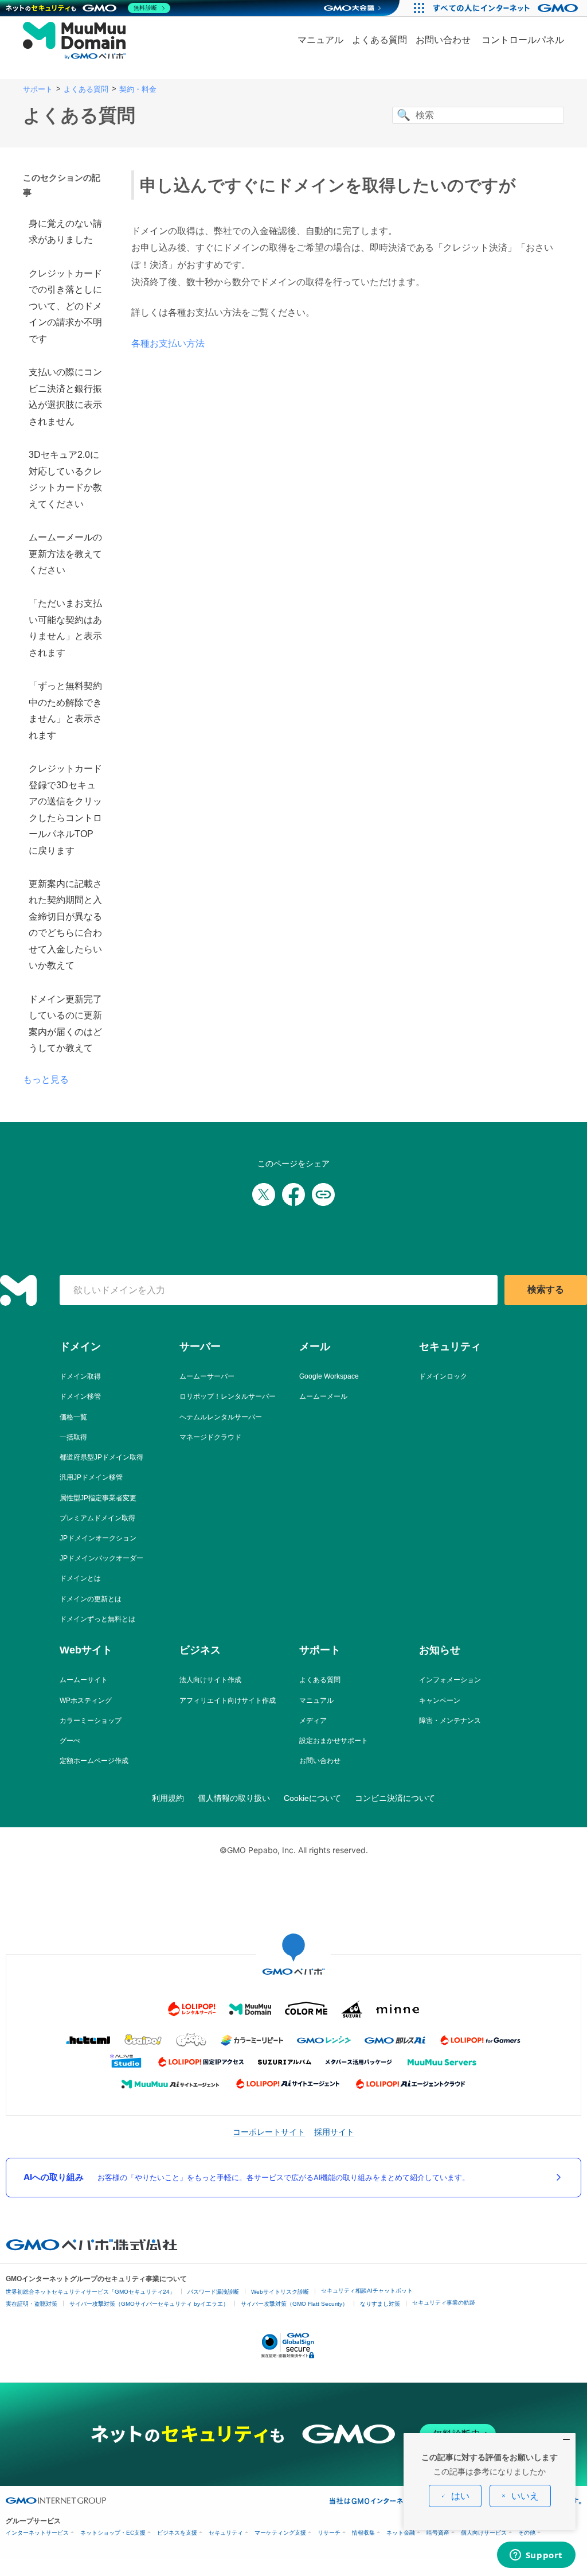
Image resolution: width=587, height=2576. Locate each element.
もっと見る (46, 1079)
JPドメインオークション (98, 1538)
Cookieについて (312, 1798)
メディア (313, 1721)
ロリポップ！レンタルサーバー (228, 1396)
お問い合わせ (443, 40)
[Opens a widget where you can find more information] (536, 2556)
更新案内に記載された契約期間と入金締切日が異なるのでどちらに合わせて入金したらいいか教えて (65, 925)
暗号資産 (438, 2533)
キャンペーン (440, 1701)
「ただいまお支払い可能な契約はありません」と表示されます (65, 628)
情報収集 (363, 2533)
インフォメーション (450, 1680)
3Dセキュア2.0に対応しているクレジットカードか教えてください (65, 479)
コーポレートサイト (269, 2132)
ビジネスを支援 (177, 2533)
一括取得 (73, 1437)
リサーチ (329, 2533)
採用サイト (334, 2132)
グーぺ (70, 1741)
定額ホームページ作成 (94, 1761)
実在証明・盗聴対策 (32, 2304)
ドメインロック (443, 1376)
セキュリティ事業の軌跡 (444, 2303)
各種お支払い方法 (168, 343)
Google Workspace (329, 1376)
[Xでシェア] (264, 1194)
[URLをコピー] (323, 1194)
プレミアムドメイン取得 (97, 1518)
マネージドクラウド (210, 1437)
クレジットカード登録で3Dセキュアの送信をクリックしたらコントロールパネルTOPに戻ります (65, 809)
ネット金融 (401, 2533)
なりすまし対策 (380, 2304)
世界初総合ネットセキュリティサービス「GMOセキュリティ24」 (91, 2292)
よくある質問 (379, 40)
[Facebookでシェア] (293, 1194)
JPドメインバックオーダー (101, 1558)
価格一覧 (73, 1417)
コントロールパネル (523, 40)
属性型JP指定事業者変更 (98, 1498)
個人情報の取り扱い (234, 1798)
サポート (38, 89)
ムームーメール (323, 1396)
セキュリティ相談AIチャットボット (367, 2291)
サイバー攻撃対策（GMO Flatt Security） (294, 2304)
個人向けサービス (484, 2533)
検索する (546, 1289)
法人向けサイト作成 (210, 1680)
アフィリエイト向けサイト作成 (228, 1701)
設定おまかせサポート (334, 1741)
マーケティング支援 (280, 2533)
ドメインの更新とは (91, 1599)
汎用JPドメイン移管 (91, 1477)
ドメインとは (80, 1578)
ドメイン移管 (80, 1396)
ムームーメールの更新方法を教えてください (65, 554)
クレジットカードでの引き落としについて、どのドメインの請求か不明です (65, 306)
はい (460, 2496)
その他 (527, 2533)
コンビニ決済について (395, 1798)
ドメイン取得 (80, 1376)
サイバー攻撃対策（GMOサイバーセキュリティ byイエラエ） (149, 2304)
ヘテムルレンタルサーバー (221, 1417)
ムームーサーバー (207, 1376)
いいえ (525, 2496)
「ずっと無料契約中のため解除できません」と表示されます (65, 710)
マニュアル (320, 40)
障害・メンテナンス (450, 1721)
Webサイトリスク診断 (280, 2292)
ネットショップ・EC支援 (113, 2533)
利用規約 (168, 1798)
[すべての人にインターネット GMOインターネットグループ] (507, 8)
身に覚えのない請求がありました (65, 231)
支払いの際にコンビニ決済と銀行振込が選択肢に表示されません (65, 396)
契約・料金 (138, 89)
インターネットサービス (37, 2533)
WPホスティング (86, 1701)
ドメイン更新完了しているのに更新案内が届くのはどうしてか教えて (65, 1024)
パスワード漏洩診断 (213, 2292)
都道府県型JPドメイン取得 (101, 1457)
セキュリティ (226, 2533)
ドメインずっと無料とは (97, 1619)
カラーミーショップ (91, 1721)
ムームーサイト (84, 1680)
